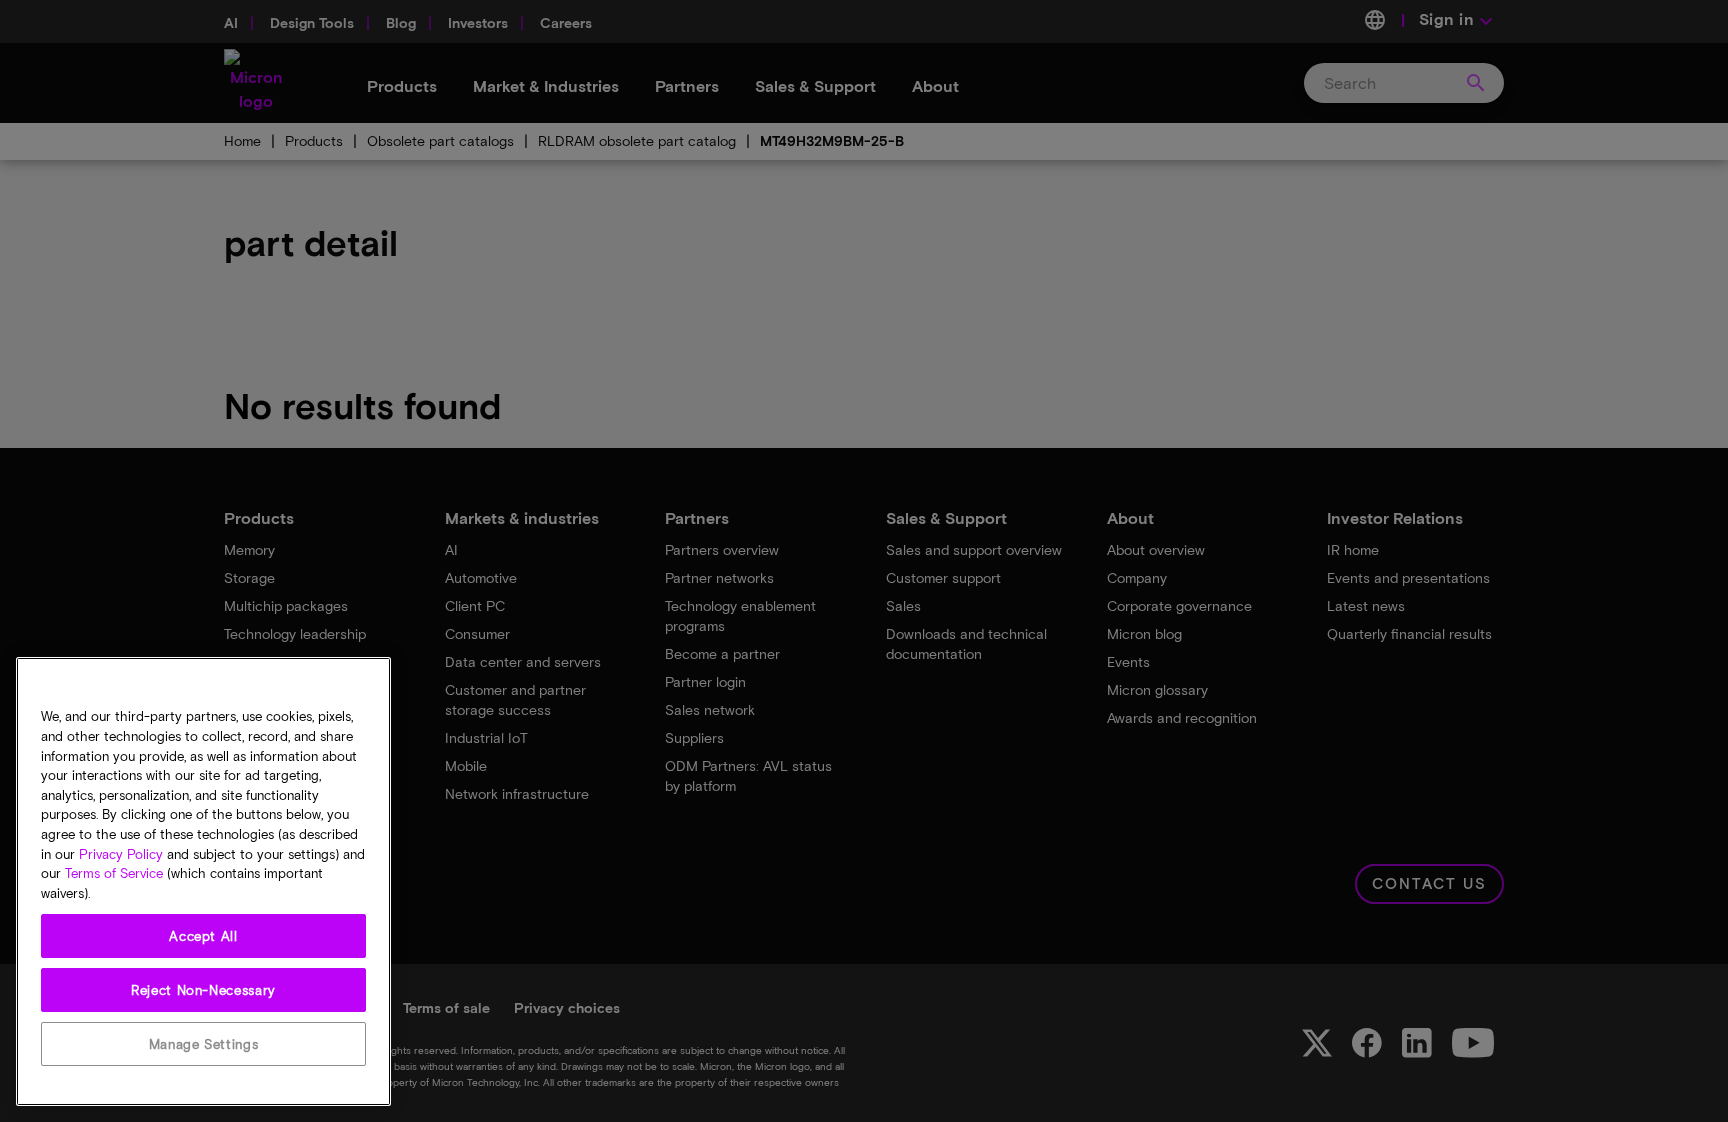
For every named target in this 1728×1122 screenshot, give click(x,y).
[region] (203, 881)
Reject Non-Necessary (203, 990)
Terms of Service (114, 874)
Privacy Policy (121, 854)
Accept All (203, 936)
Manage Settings (204, 1044)
